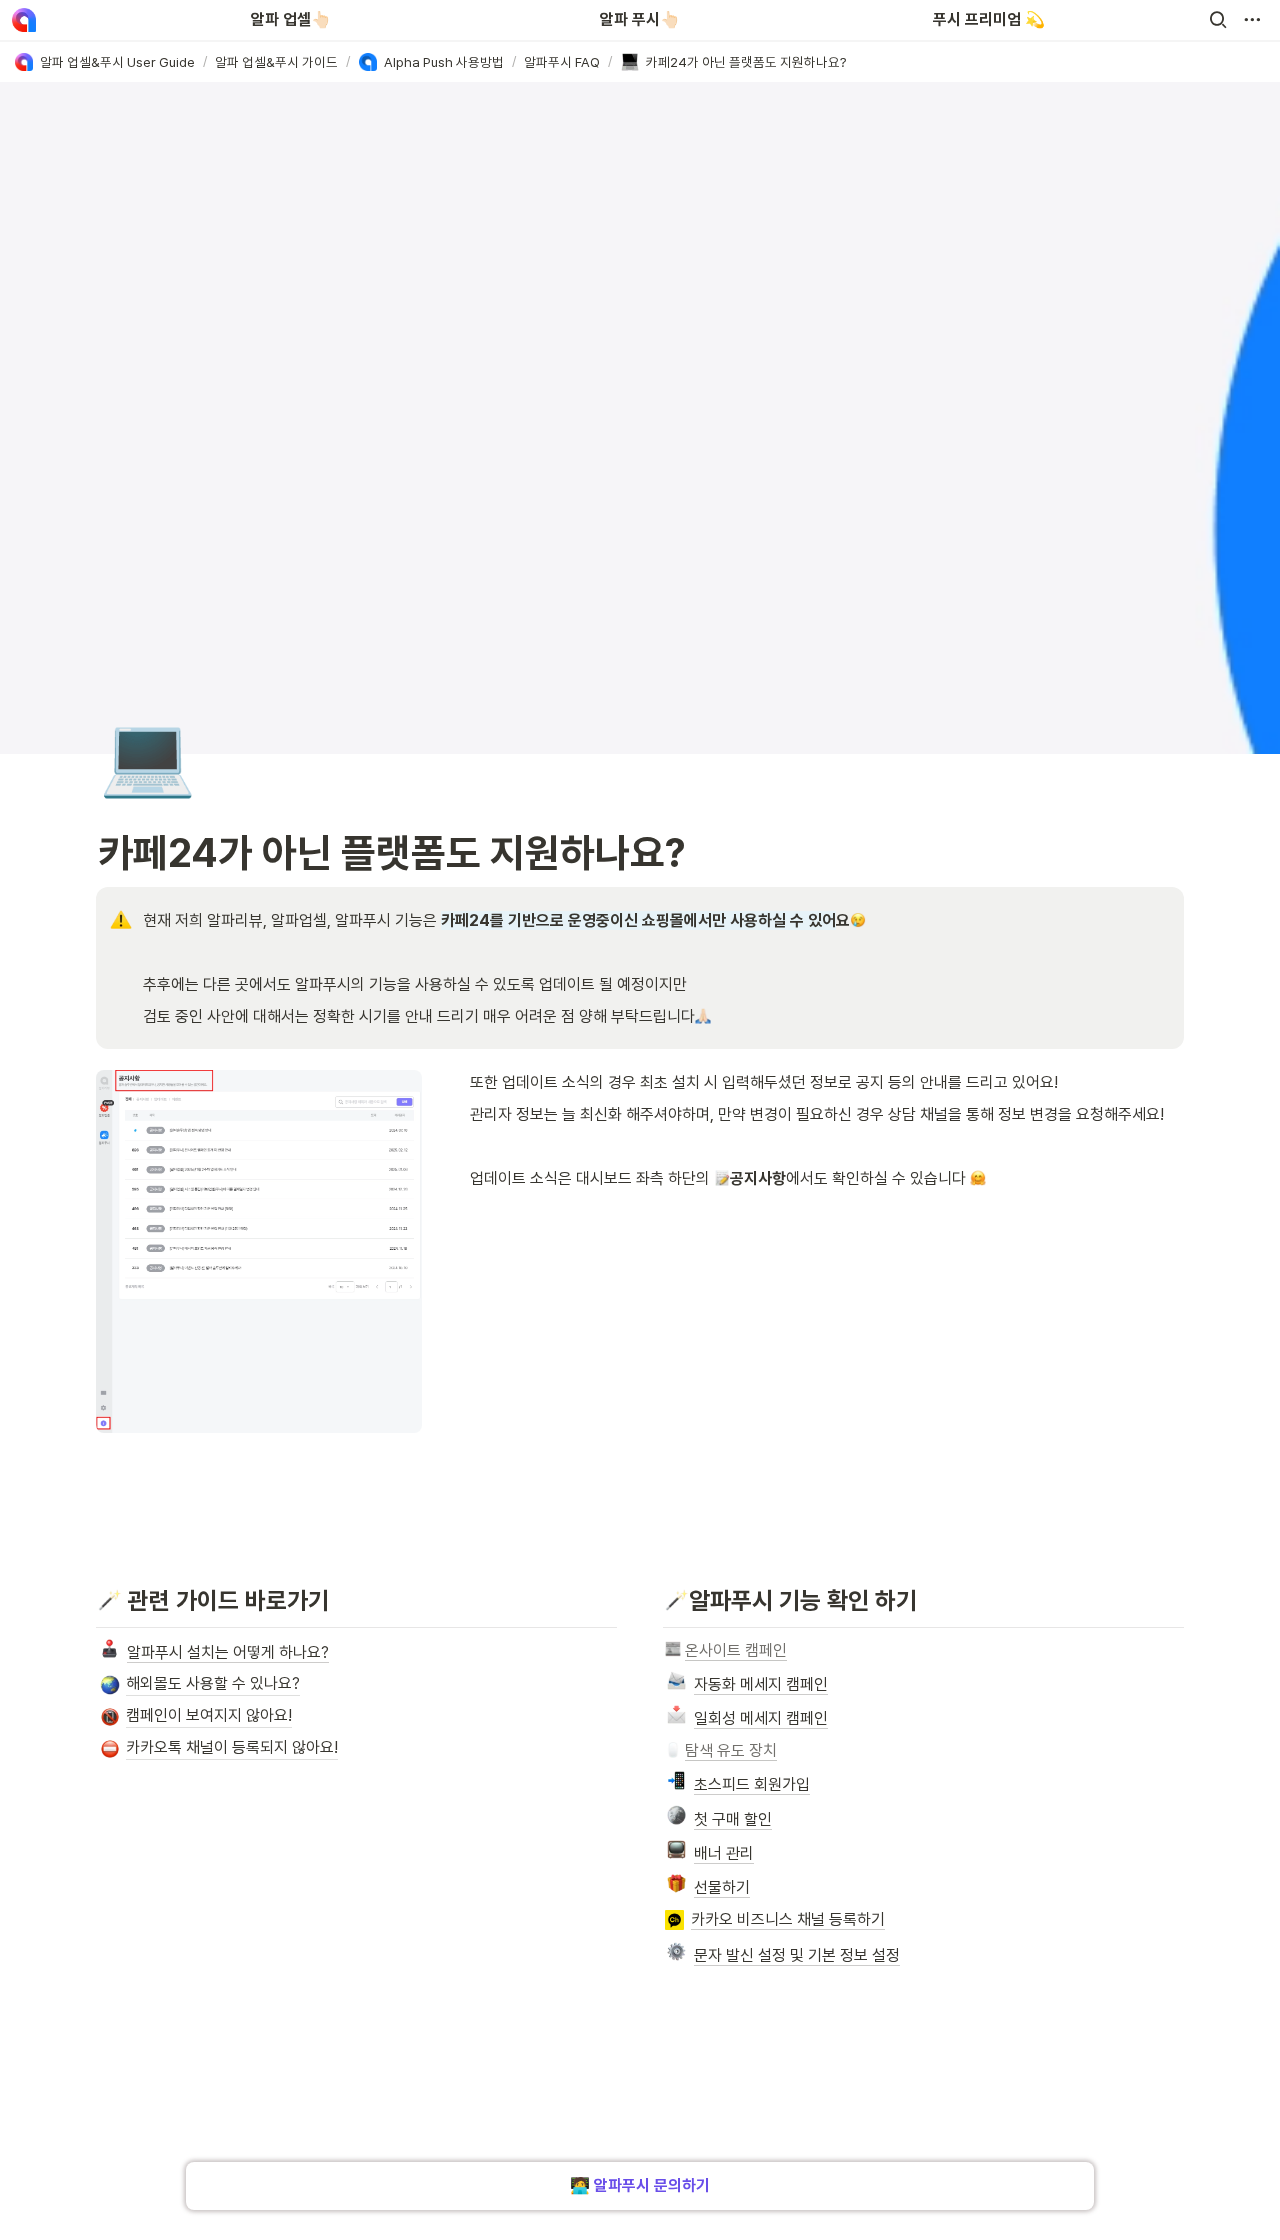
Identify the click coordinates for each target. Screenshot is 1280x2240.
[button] (1218, 20)
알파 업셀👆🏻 (291, 19)
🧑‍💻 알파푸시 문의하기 (640, 2185)
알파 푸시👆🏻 (640, 19)
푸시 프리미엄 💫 (989, 19)
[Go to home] (24, 20)
